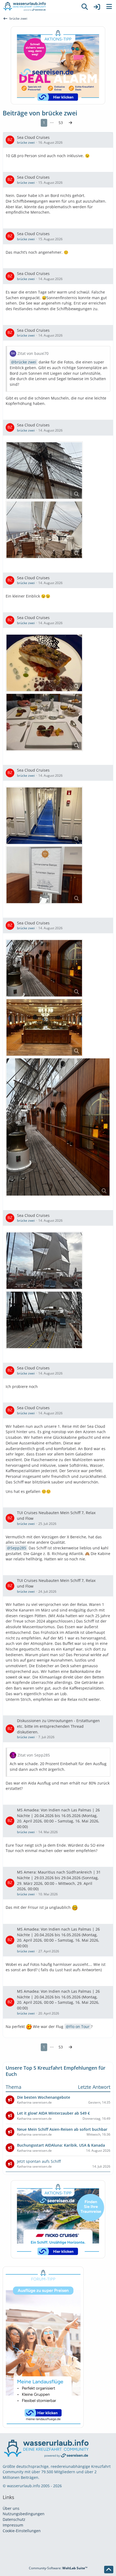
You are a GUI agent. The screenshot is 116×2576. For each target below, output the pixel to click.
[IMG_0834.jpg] (44, 968)
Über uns (11, 2508)
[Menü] (109, 7)
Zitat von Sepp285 (34, 1755)
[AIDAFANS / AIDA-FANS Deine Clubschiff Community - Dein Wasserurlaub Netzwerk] (39, 7)
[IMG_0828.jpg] (44, 816)
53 (61, 123)
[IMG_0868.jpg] (44, 471)
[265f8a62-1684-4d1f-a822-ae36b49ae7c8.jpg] (44, 722)
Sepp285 (18, 1548)
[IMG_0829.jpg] (44, 1027)
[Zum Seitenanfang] (109, 2570)
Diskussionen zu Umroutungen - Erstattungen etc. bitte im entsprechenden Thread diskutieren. (58, 1726)
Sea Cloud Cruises (33, 137)
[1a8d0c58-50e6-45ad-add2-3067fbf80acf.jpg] (44, 663)
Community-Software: (58, 2568)
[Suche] (85, 7)
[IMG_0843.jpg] (44, 875)
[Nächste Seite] (70, 123)
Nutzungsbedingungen (24, 2514)
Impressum (13, 2525)
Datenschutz (14, 2519)
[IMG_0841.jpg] (44, 1261)
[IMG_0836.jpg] (44, 530)
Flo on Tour (79, 2026)
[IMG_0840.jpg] (44, 1320)
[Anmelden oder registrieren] (97, 7)
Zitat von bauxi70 (33, 353)
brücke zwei (26, 142)
